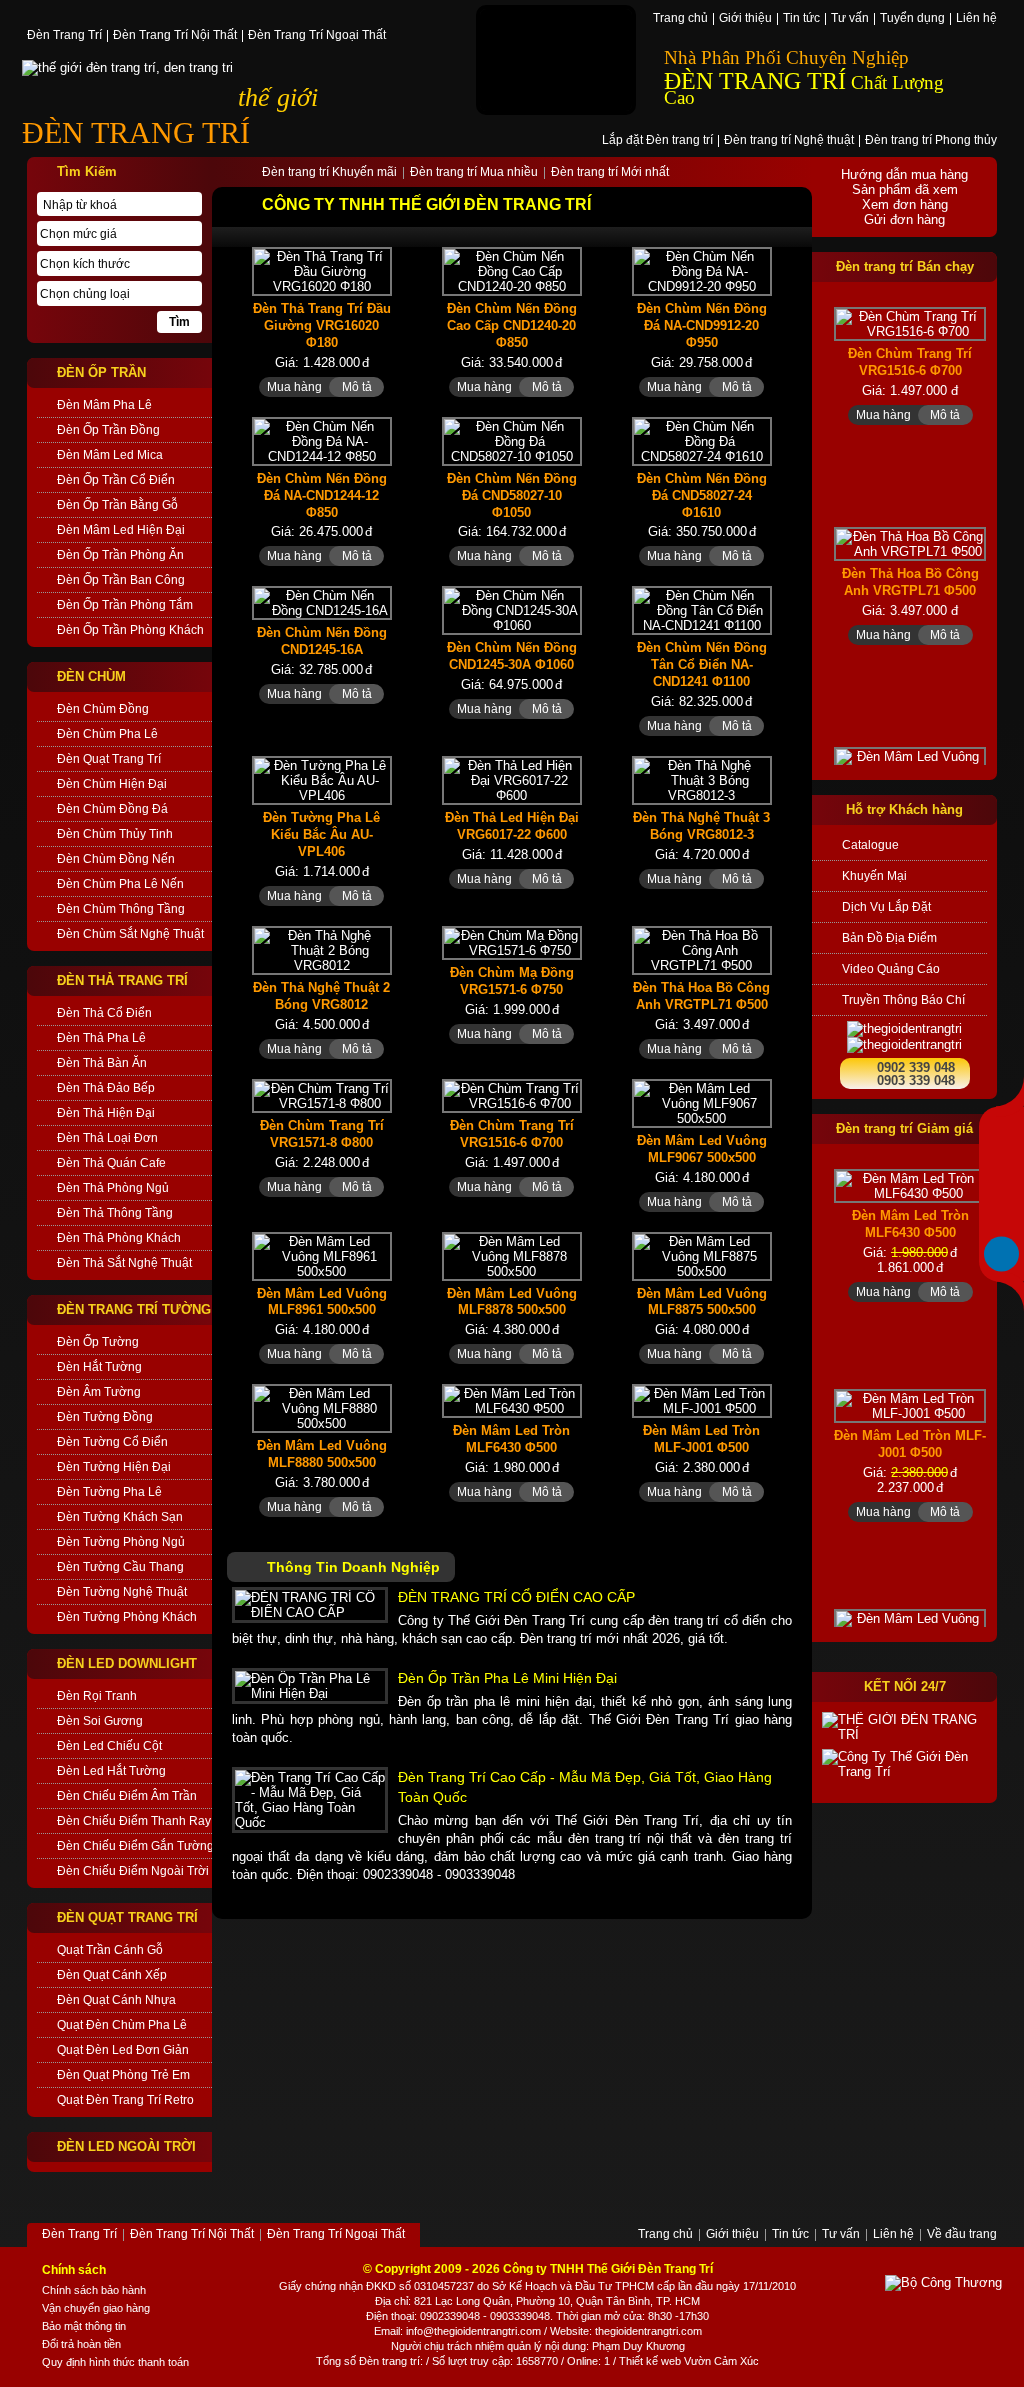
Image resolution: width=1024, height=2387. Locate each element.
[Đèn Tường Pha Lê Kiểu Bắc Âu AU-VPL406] (322, 780)
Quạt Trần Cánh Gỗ (110, 1950)
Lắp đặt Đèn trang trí (657, 141)
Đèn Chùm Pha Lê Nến (120, 884)
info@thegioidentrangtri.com (473, 2331)
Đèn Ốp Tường (98, 1342)
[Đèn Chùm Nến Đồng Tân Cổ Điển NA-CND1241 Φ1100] (702, 610)
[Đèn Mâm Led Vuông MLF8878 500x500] (512, 1256)
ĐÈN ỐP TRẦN (101, 372)
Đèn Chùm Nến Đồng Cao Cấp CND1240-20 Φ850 (512, 325)
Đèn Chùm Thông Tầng (121, 909)
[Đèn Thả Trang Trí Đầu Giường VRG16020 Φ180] (322, 271)
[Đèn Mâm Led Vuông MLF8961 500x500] (322, 1256)
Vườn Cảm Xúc (721, 2361)
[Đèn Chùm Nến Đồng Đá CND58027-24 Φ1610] (702, 441)
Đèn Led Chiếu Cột (109, 1746)
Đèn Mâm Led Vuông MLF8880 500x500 (322, 1454)
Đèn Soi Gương (100, 1721)
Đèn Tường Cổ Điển (112, 1442)
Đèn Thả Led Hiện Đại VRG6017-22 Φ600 (512, 826)
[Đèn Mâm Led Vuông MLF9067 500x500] (702, 1103)
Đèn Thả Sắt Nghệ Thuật (124, 1263)
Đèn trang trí (389, 2361)
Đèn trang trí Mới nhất (610, 173)
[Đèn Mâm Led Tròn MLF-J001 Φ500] (702, 1401)
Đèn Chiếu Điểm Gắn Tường (134, 1846)
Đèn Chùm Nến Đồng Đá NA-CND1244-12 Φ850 (322, 495)
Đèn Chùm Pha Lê (107, 734)
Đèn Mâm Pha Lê (104, 405)
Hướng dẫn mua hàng (904, 174)
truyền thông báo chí (903, 1000)
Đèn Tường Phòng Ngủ (121, 1542)
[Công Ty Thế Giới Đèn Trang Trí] (904, 1764)
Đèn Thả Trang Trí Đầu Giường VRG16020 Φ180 (322, 325)
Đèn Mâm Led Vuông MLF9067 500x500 (702, 1149)
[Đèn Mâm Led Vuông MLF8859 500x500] (910, 764)
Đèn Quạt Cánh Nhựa (116, 2000)
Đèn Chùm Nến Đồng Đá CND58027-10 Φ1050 (512, 495)
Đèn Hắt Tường (99, 1367)
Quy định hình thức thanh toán (115, 2362)
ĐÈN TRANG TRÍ (136, 132)
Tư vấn (850, 19)
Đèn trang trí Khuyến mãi (329, 173)
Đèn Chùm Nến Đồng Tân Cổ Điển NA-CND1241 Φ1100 (702, 664)
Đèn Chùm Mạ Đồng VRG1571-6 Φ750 (512, 981)
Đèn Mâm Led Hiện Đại (121, 530)
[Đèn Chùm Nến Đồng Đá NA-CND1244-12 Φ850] (322, 441)
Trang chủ (680, 19)
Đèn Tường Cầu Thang (120, 1567)
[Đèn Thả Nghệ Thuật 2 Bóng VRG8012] (322, 950)
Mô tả (357, 387)
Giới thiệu (745, 19)
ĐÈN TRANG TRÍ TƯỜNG (134, 1309)
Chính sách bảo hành (94, 2290)
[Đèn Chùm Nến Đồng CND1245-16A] (322, 603)
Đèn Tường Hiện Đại (114, 1467)
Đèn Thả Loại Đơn (107, 1138)
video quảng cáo (891, 969)
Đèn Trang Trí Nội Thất (175, 36)
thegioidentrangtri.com (648, 2331)
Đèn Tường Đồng (105, 1417)
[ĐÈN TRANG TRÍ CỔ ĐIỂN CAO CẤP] (310, 1605)
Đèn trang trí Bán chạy (905, 266)
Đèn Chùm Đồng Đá (112, 809)
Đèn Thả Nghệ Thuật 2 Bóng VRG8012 (321, 996)
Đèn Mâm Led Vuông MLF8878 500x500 (512, 1302)
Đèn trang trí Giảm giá (904, 1128)
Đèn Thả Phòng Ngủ (113, 1188)
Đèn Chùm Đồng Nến (116, 859)
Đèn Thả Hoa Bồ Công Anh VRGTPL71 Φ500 (701, 996)
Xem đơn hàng (905, 204)
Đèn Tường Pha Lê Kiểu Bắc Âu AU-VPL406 (321, 834)
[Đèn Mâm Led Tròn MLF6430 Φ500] (512, 1401)
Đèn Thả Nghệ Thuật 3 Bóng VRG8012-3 (701, 826)
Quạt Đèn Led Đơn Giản (123, 2050)
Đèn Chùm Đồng (103, 709)
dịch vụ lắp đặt (886, 907)
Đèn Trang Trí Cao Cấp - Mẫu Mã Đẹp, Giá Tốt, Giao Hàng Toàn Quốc (585, 1787)
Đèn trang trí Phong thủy (931, 141)
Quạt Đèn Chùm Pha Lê (122, 2025)
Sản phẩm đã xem (905, 189)
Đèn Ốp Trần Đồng (108, 430)
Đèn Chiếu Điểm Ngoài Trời (133, 1871)
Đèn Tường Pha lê (109, 1492)
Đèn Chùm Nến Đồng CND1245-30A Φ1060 (512, 656)
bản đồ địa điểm (889, 938)
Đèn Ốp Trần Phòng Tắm (125, 605)
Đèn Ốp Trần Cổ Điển (116, 480)
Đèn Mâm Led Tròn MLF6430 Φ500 (511, 1439)
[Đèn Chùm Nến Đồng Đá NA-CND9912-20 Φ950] (702, 271)
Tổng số (336, 2361)
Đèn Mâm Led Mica (110, 455)
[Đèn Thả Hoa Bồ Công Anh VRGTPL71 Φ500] (702, 950)
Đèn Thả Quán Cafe (111, 1163)
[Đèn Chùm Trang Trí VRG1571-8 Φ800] (322, 1096)
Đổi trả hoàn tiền (81, 2344)
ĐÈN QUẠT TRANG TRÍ (127, 1917)
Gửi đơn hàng (904, 219)
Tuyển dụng (912, 19)
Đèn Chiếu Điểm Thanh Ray (134, 1821)
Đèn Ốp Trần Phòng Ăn (120, 555)
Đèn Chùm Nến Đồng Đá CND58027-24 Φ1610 (702, 495)
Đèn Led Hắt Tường (111, 1771)
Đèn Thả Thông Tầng (115, 1213)
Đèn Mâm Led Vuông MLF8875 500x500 (702, 1302)
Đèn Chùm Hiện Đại (112, 784)
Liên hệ (976, 19)
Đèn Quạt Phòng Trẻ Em (123, 2075)
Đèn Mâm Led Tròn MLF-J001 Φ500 (701, 1439)
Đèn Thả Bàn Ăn (102, 1063)
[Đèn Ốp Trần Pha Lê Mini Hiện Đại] (310, 1686)
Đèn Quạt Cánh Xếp (112, 1975)
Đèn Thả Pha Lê (101, 1038)
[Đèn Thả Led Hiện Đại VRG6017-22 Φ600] (512, 780)
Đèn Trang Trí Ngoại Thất (317, 36)
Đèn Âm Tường (99, 1392)
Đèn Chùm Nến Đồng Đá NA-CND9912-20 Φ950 (702, 325)
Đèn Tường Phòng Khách (127, 1617)
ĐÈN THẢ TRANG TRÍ (122, 980)
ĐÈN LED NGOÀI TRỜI (126, 2146)
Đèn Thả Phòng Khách (119, 1238)
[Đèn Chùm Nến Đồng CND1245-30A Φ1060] (512, 610)
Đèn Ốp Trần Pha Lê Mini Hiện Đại (507, 1678)
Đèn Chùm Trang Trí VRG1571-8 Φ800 (322, 1134)
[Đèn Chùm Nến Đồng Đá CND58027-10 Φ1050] (512, 441)
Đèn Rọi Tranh (97, 1696)
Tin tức (801, 19)
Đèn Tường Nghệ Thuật (122, 1592)
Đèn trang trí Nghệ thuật (789, 141)
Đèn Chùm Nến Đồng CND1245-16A (322, 641)
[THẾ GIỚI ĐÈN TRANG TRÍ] (904, 1727)
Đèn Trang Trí (64, 36)
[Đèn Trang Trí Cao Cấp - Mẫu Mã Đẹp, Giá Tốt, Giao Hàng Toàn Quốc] (310, 1800)
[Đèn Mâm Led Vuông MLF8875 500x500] (702, 1256)
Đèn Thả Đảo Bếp (106, 1088)
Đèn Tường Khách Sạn (120, 1517)
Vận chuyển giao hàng (96, 2308)
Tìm (179, 322)
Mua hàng (294, 387)
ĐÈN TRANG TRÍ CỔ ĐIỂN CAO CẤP (516, 1597)
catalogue (870, 845)
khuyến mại (874, 876)
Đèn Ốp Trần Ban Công (121, 580)
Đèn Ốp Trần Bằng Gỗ (117, 505)
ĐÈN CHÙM (91, 676)
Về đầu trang (962, 2235)
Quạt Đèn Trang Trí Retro (125, 2100)
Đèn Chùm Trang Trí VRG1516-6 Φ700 (512, 1134)
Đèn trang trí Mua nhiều (474, 173)
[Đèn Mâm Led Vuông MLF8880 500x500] (322, 1408)
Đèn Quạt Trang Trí (109, 759)
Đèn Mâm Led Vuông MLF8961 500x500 (322, 1302)
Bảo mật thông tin (84, 2326)
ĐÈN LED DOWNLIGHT (127, 1663)
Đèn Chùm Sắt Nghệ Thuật (130, 934)
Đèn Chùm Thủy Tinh (115, 834)
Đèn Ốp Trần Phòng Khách (130, 630)
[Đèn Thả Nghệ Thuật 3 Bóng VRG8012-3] (702, 780)
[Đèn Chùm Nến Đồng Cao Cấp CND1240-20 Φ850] (512, 271)
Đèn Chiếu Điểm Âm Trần (127, 1796)
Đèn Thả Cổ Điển (104, 1013)
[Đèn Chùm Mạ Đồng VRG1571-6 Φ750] (512, 943)
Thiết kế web (650, 2361)
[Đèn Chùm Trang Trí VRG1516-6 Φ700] (512, 1096)
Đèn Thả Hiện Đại (106, 1113)
